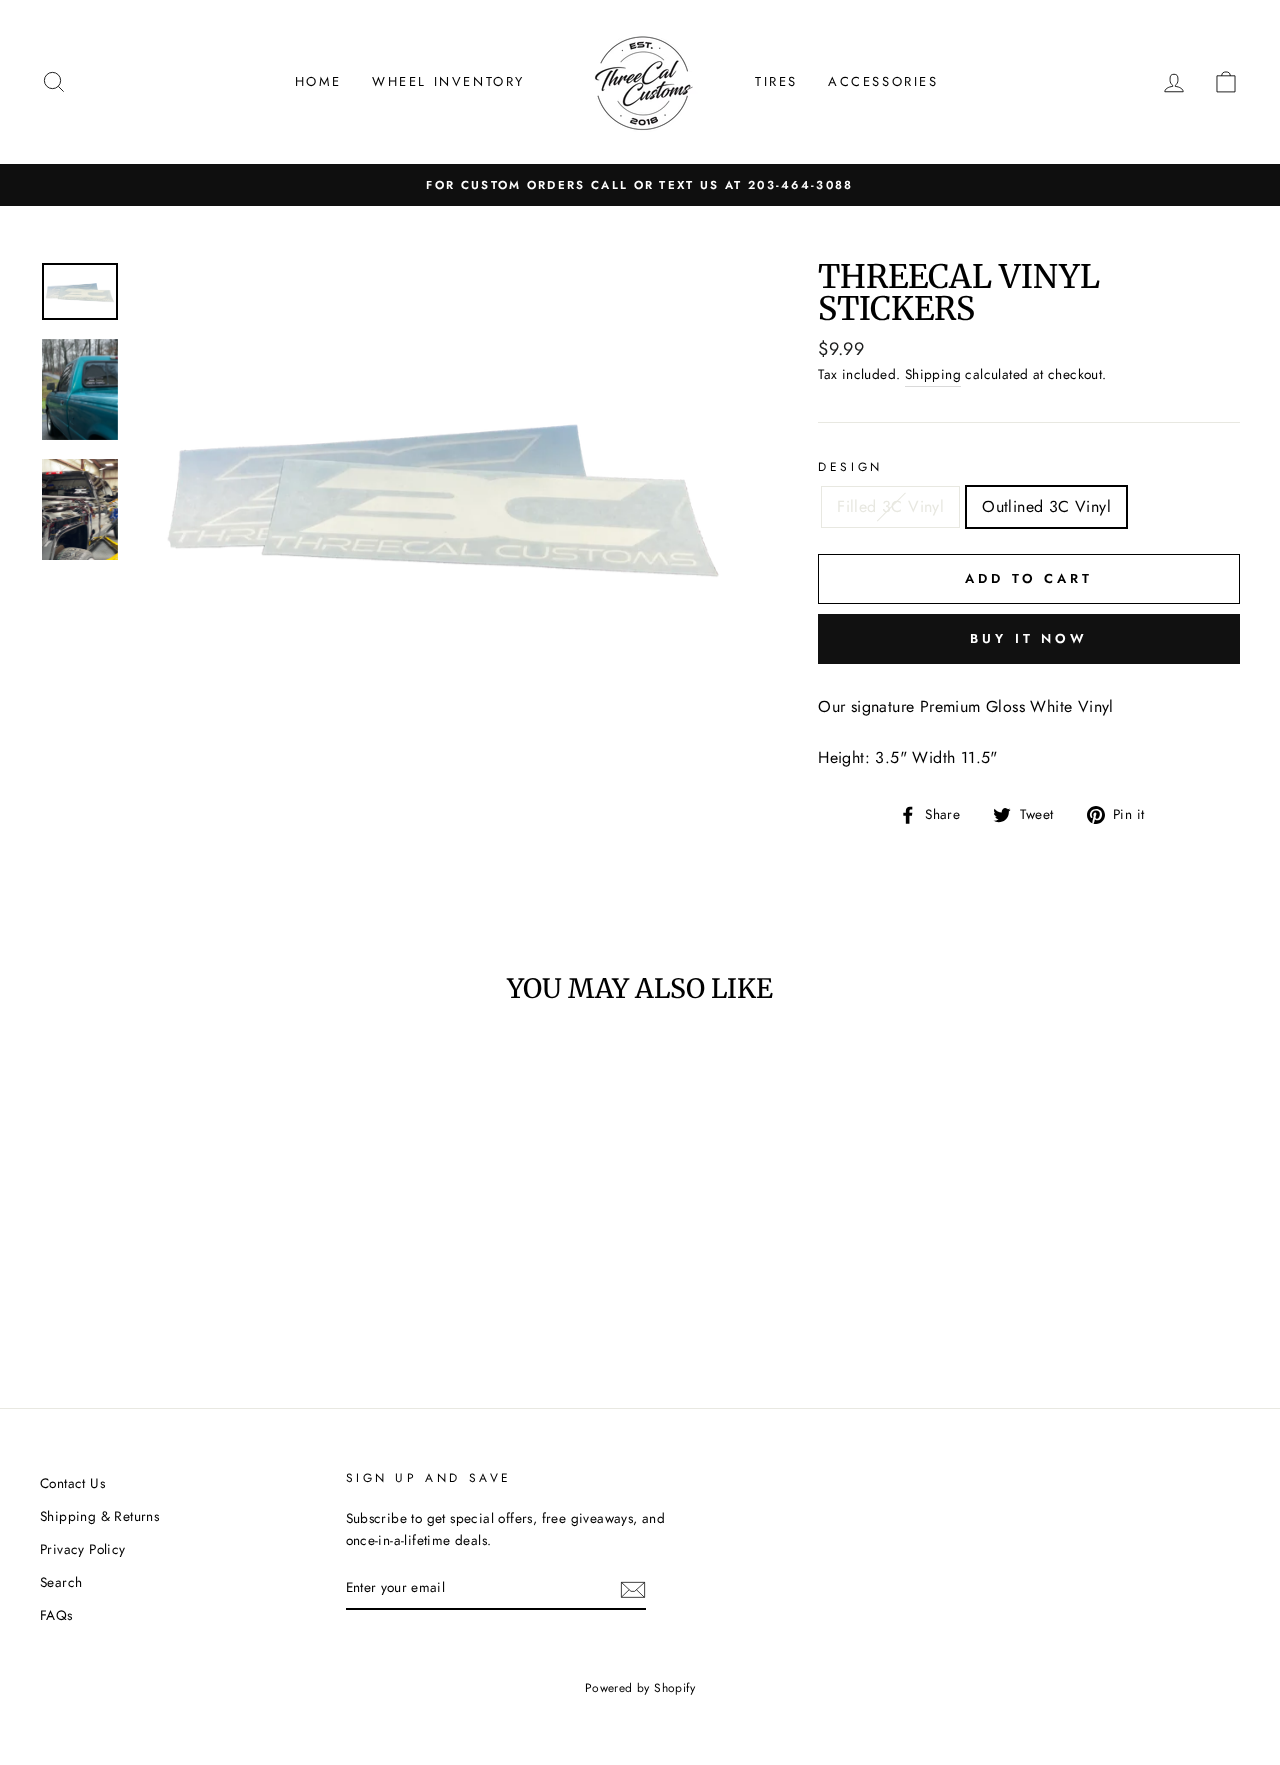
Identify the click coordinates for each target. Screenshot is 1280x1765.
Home (318, 81)
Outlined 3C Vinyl (1046, 506)
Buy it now (1029, 638)
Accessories (883, 81)
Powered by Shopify (640, 1688)
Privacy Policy (83, 1549)
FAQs (56, 1615)
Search (61, 1582)
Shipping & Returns (99, 1516)
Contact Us (72, 1483)
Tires (776, 81)
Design (850, 467)
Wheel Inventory (448, 81)
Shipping (933, 374)
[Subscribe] (633, 1588)
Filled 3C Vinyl (890, 506)
